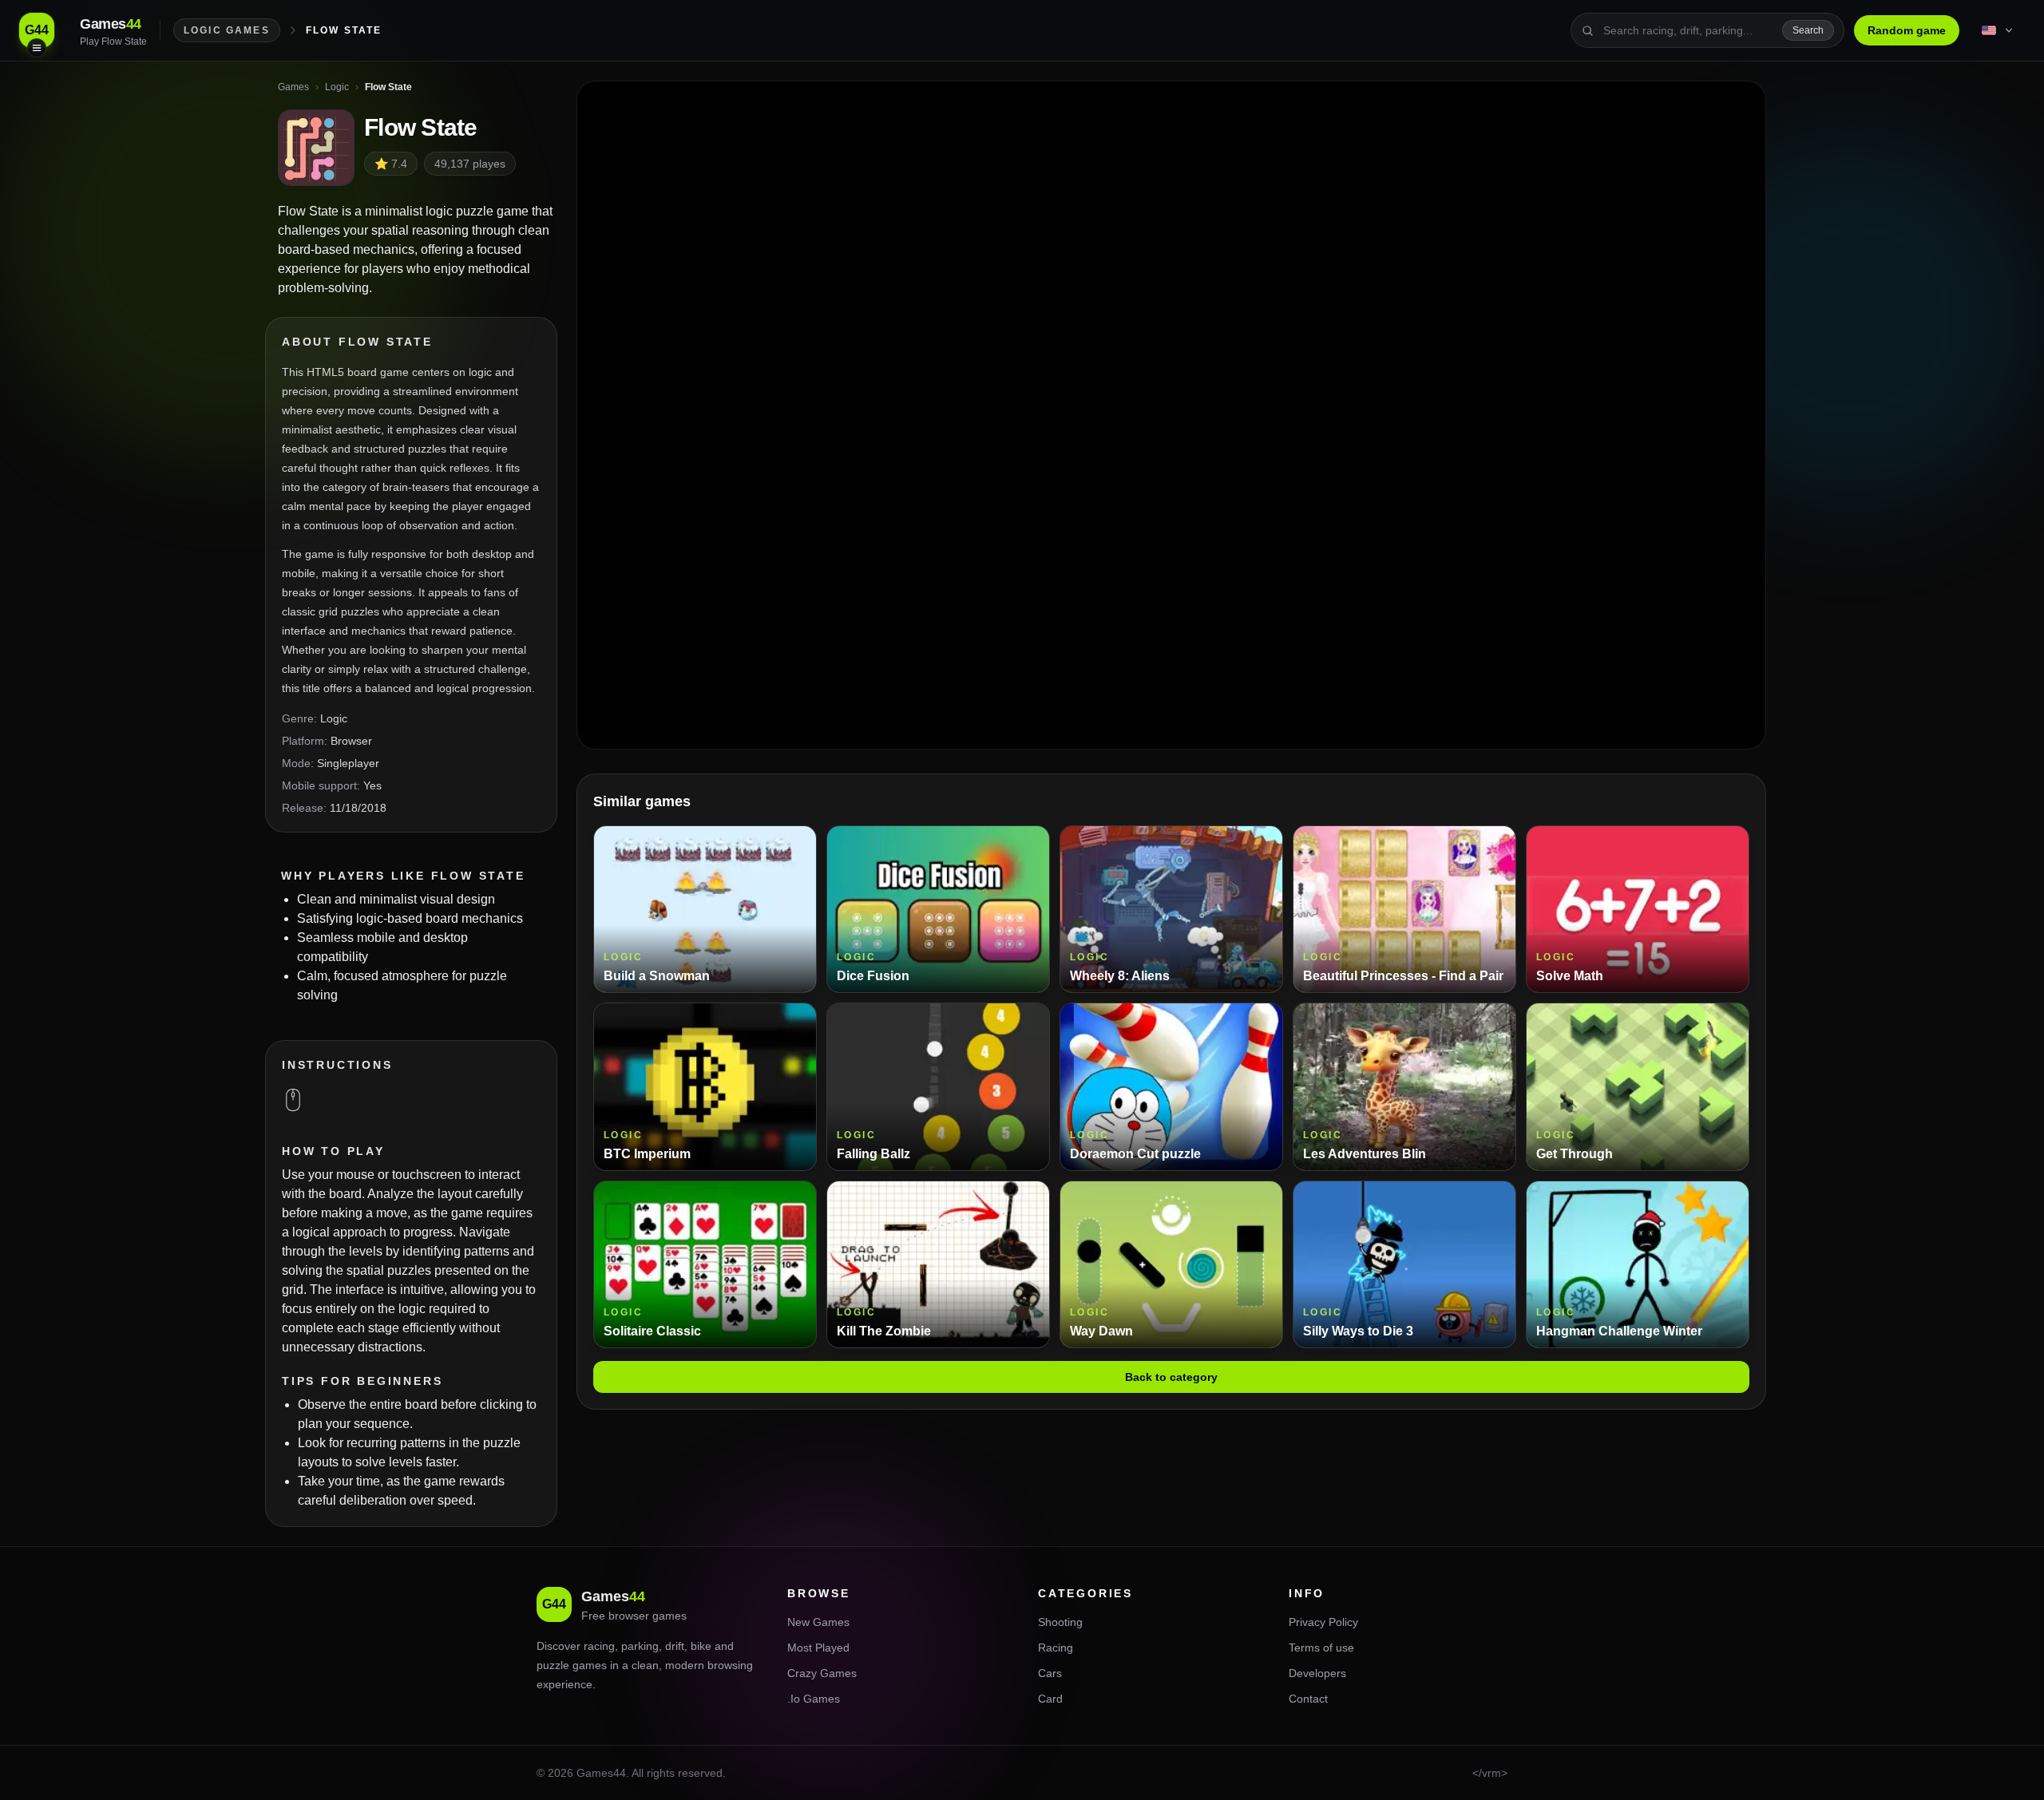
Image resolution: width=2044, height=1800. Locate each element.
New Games (818, 1622)
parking (640, 1646)
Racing (1056, 1648)
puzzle (553, 1665)
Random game (1907, 30)
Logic (334, 718)
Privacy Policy (1323, 1622)
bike (701, 1646)
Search (1808, 30)
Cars (1050, 1673)
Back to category (1171, 1377)
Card (1050, 1699)
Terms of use (1321, 1648)
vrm (1491, 1773)
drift (675, 1646)
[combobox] (1688, 30)
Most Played (818, 1648)
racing (599, 1646)
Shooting (1060, 1622)
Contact (1308, 1699)
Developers (1317, 1673)
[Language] (1998, 30)
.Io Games (814, 1699)
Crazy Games (822, 1673)
